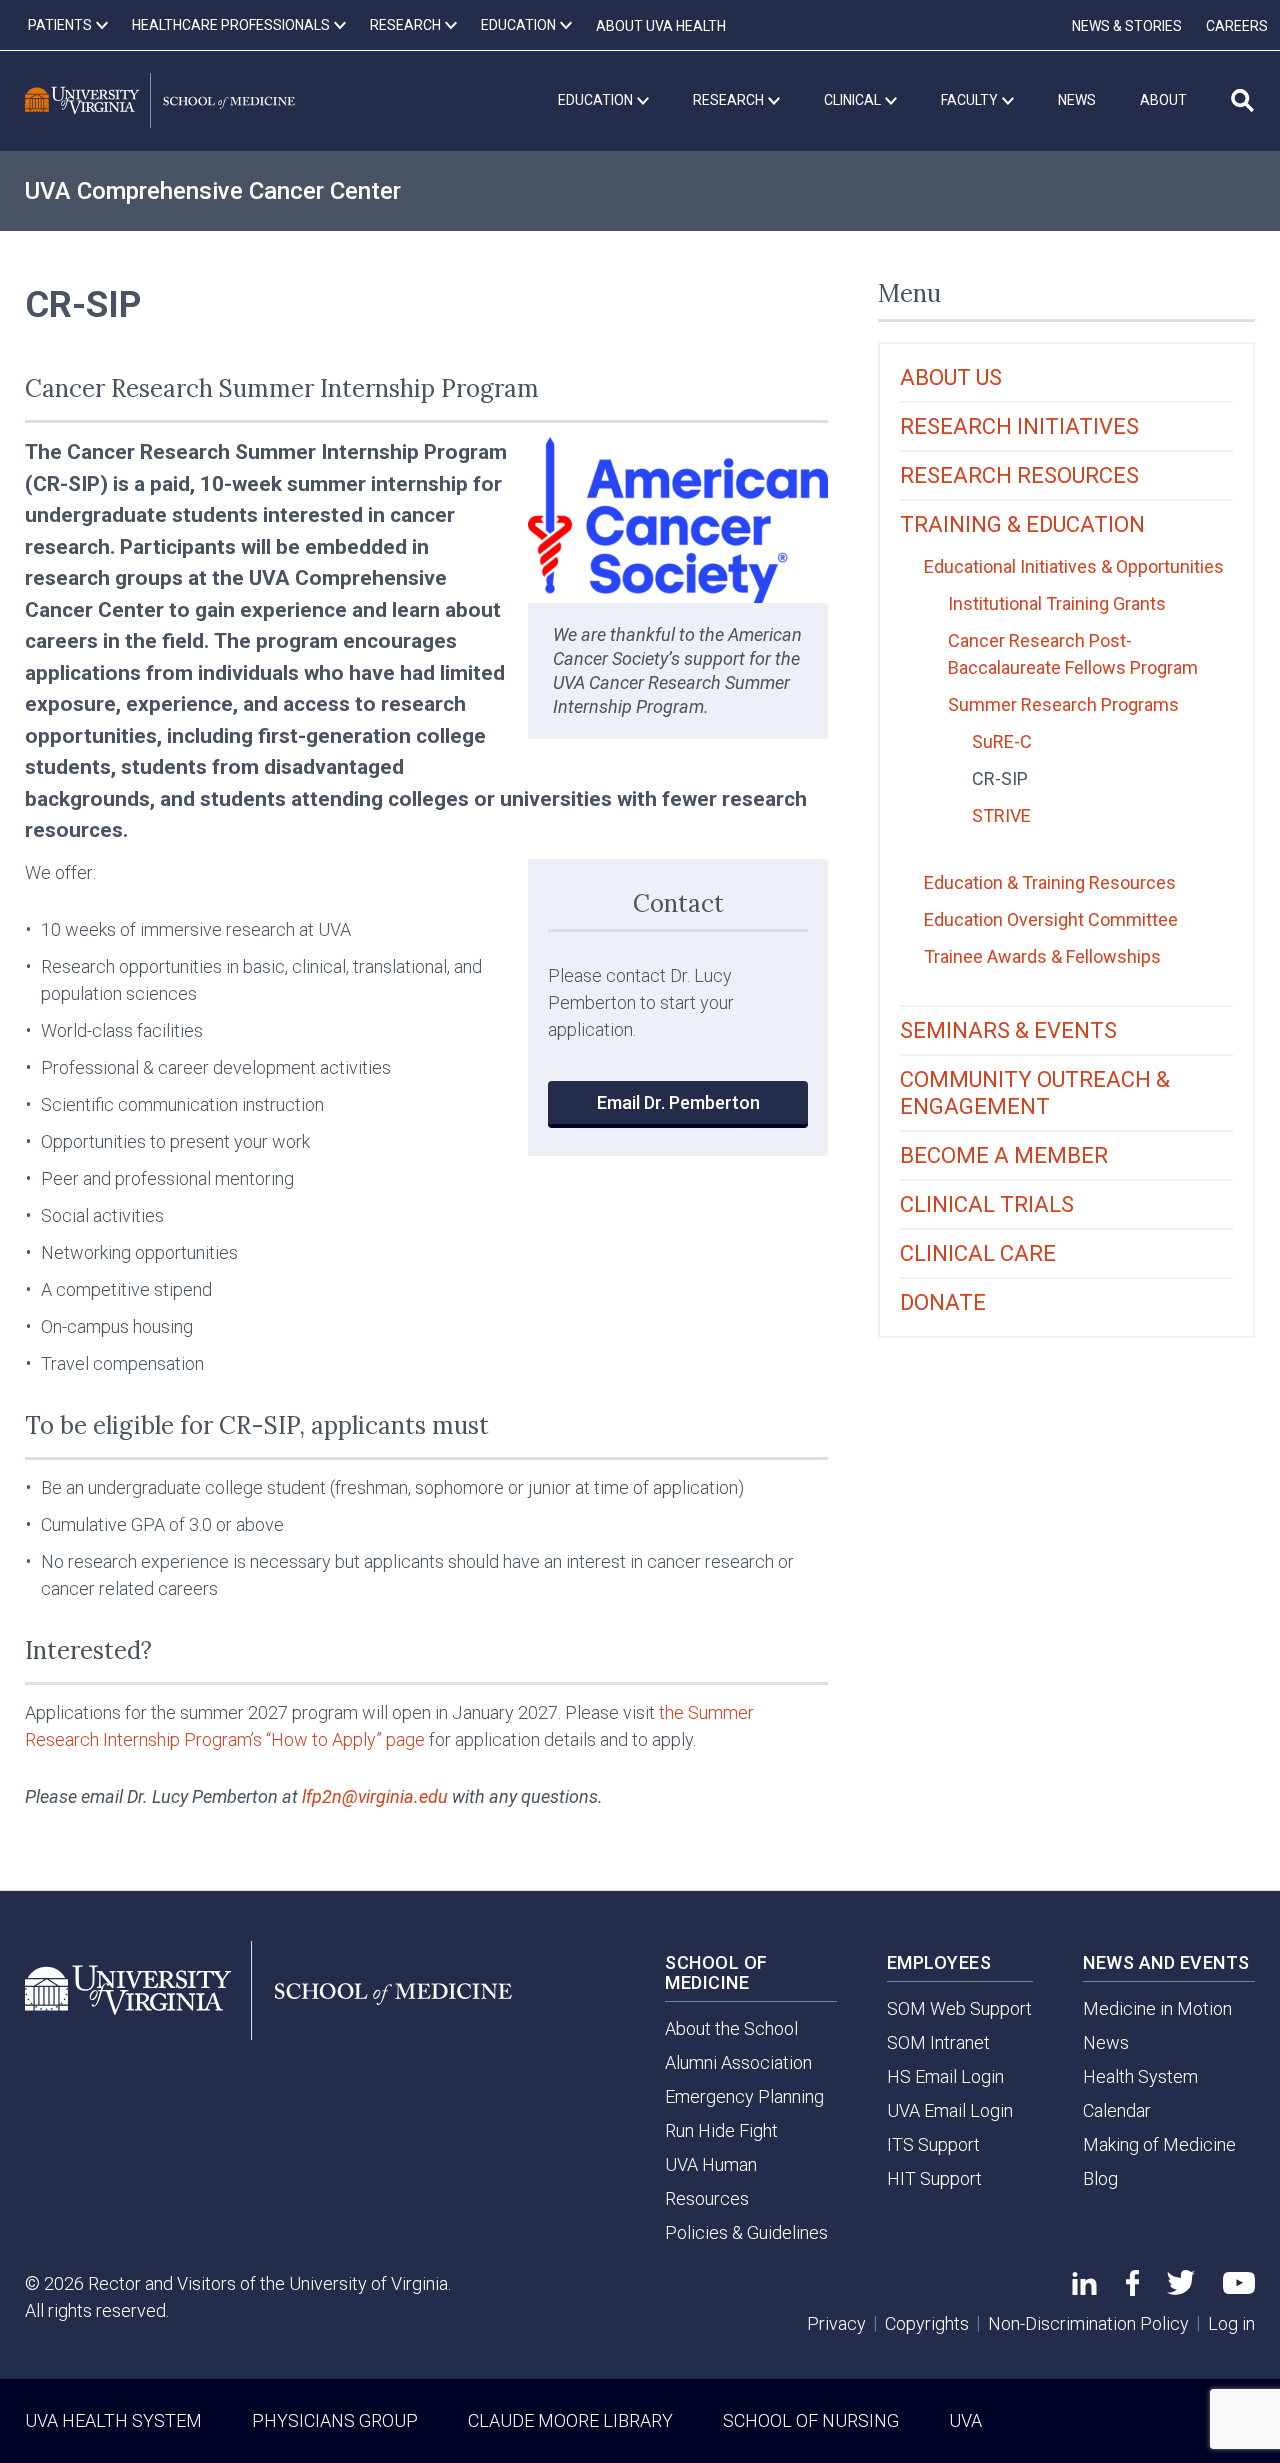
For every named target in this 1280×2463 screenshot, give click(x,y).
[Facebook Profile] (1132, 2289)
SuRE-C (1002, 741)
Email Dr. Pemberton (678, 1102)
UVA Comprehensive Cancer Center (213, 191)
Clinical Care (978, 1253)
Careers (1237, 26)
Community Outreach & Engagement (1035, 1093)
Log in (1231, 2323)
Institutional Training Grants (1057, 603)
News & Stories (1127, 26)
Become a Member (1004, 1155)
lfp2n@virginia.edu (375, 1796)
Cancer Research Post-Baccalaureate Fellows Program (1073, 654)
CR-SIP (1000, 778)
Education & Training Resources (1050, 882)
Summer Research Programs (1063, 704)
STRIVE (1001, 815)
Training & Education (1022, 524)
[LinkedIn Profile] (1084, 2288)
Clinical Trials (987, 1204)
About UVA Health (661, 26)
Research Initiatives (1019, 426)
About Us (951, 377)
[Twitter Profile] (1181, 2288)
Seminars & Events (1008, 1030)
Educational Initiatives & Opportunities (1074, 566)
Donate (943, 1302)
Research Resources (1019, 475)
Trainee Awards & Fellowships (1042, 956)
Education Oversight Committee (1051, 919)
